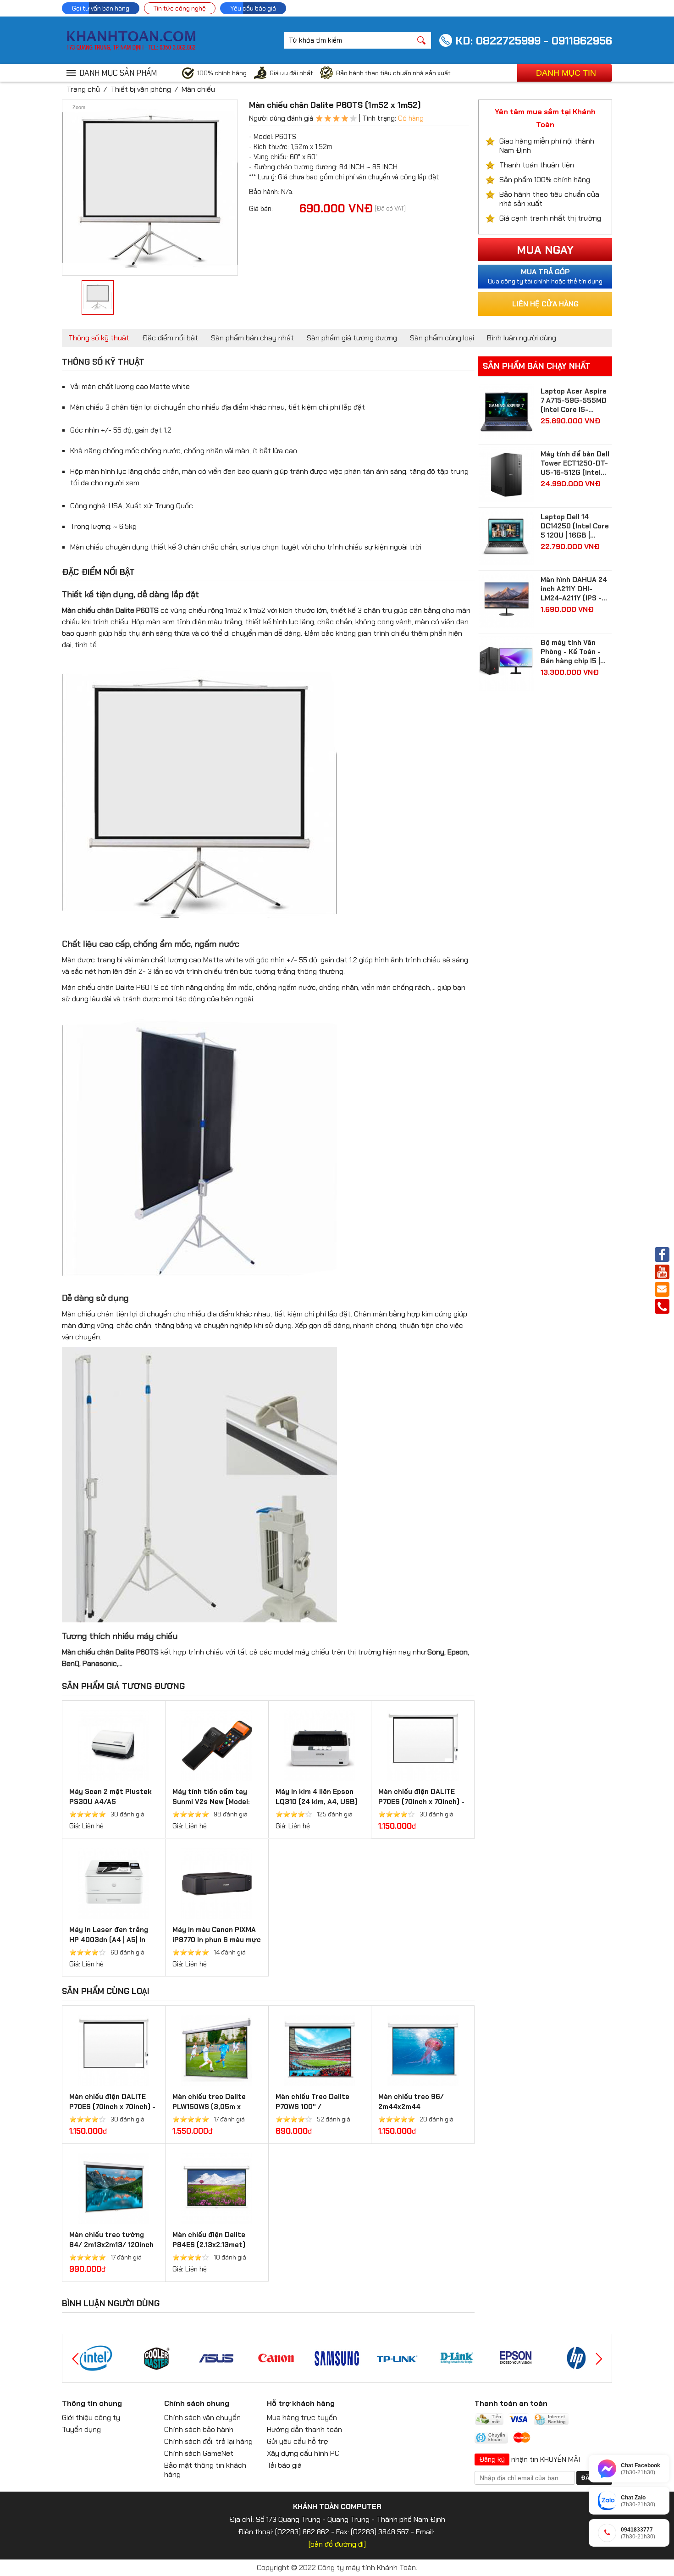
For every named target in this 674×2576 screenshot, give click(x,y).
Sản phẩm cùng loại (442, 338)
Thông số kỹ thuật (99, 338)
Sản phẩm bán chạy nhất (252, 338)
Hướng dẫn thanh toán (304, 2429)
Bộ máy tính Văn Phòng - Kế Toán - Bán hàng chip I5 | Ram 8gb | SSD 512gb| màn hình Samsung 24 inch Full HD (571, 652)
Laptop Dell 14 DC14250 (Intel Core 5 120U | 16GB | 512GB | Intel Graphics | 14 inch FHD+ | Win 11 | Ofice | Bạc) (576, 526)
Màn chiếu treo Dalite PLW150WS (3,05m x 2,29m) (209, 2107)
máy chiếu (312, 1652)
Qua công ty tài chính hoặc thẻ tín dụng (545, 276)
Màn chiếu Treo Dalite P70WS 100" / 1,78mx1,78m (312, 2107)
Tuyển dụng (81, 2429)
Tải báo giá (284, 2465)
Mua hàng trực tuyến (302, 2418)
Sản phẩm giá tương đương (352, 338)
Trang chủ (83, 89)
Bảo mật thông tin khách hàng (205, 2470)
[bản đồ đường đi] (337, 2544)
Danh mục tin (566, 73)
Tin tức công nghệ (180, 8)
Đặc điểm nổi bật (170, 338)
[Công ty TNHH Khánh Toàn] (131, 48)
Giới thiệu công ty (91, 2418)
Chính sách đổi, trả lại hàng (208, 2441)
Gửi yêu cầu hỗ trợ (298, 2441)
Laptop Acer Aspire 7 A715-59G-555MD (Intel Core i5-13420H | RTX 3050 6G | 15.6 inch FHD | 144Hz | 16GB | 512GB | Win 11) (576, 400)
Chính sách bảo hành (199, 2429)
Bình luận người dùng (522, 338)
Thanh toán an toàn (511, 2403)
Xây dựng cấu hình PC (303, 2453)
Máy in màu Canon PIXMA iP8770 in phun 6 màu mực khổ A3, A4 (217, 1940)
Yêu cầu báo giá (253, 8)
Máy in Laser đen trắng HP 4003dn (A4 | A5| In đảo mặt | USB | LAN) (109, 1940)
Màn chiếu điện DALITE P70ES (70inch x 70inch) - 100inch (421, 1802)
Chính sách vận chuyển (202, 2418)
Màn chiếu (198, 89)
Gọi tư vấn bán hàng (101, 8)
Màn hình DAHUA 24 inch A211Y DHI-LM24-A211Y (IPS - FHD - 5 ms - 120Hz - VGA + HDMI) (576, 589)
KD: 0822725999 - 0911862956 (534, 41)
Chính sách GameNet (199, 2453)
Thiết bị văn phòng (141, 89)
